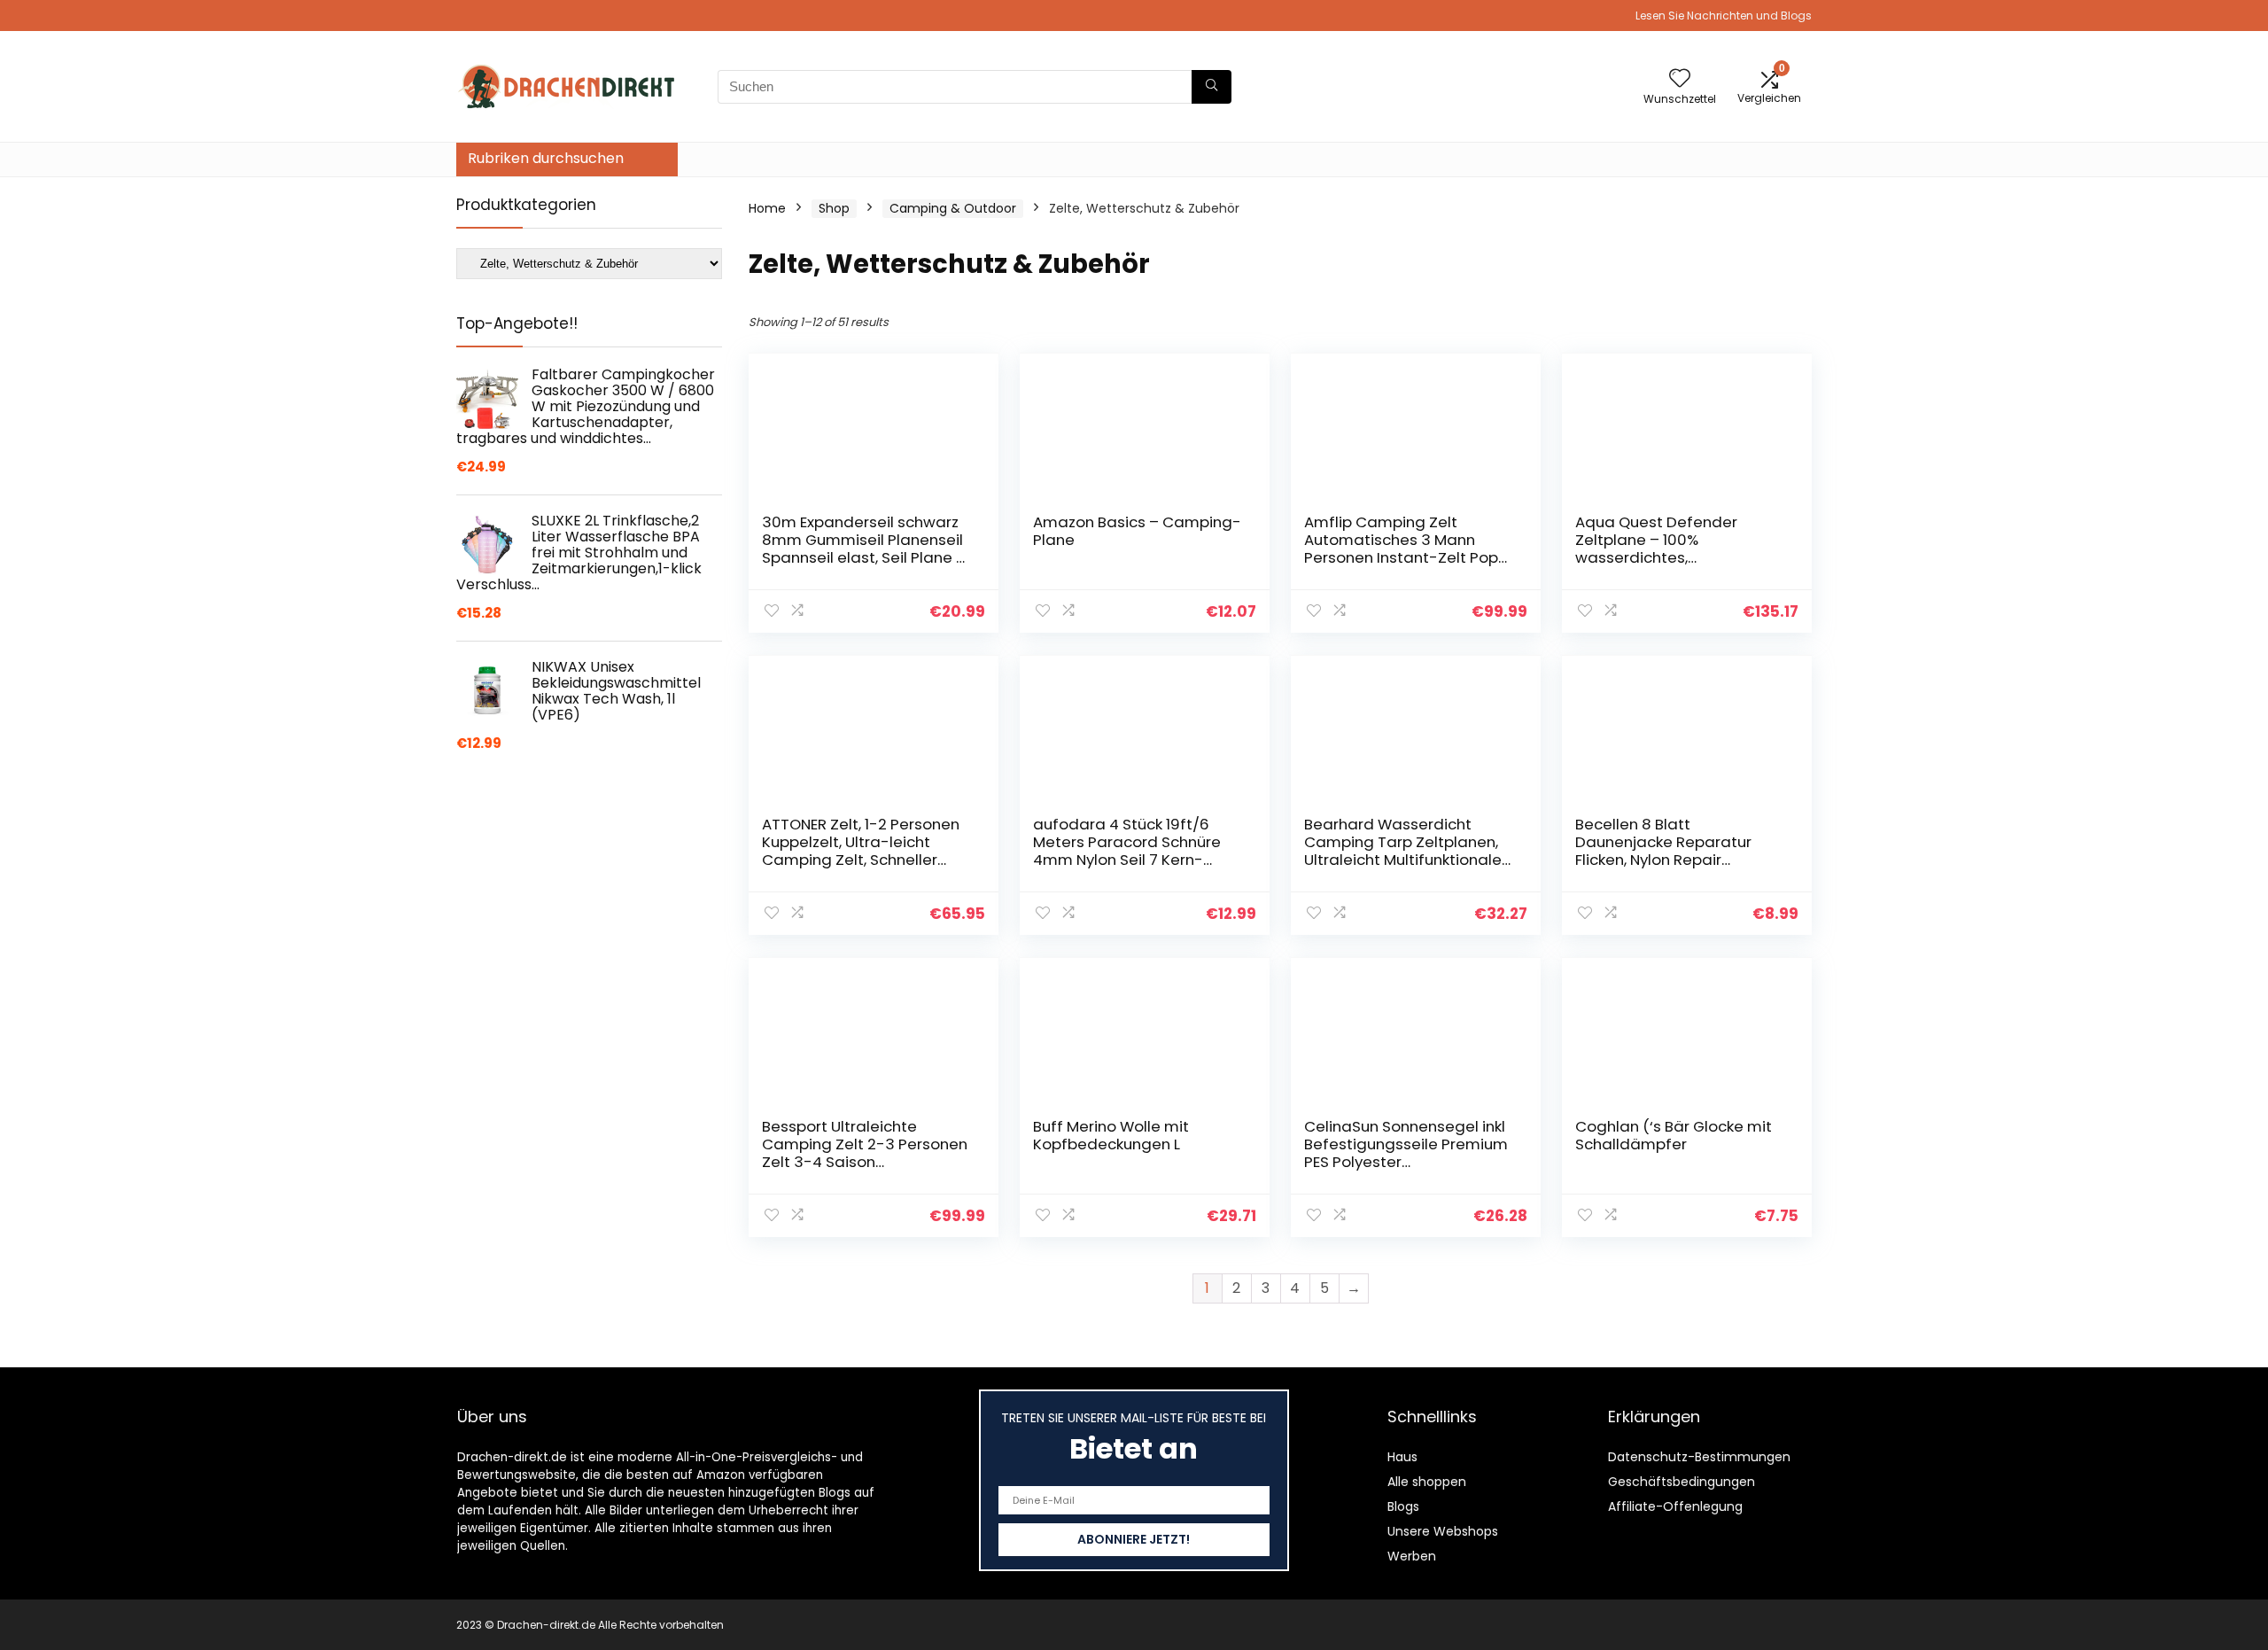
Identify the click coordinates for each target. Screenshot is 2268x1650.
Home (767, 208)
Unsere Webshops (1443, 1531)
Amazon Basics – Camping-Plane (1137, 531)
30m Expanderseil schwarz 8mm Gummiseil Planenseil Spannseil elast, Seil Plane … (863, 540)
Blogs (1403, 1506)
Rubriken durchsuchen (546, 158)
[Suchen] (1212, 87)
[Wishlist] (1680, 79)
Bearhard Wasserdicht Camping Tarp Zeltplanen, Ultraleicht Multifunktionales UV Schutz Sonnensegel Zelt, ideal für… (1407, 860)
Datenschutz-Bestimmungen (1699, 1457)
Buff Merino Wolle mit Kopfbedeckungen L (1111, 1135)
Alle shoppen (1427, 1482)
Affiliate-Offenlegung (1675, 1506)
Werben (1412, 1556)
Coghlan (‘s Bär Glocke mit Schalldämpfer (1674, 1135)
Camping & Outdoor (953, 208)
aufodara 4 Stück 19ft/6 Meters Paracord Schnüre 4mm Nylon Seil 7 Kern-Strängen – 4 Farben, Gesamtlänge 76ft (1127, 860)
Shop (834, 208)
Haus (1402, 1457)
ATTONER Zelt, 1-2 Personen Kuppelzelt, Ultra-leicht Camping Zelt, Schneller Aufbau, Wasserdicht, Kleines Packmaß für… (861, 860)
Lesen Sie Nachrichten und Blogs (1724, 16)
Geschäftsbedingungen (1682, 1482)
